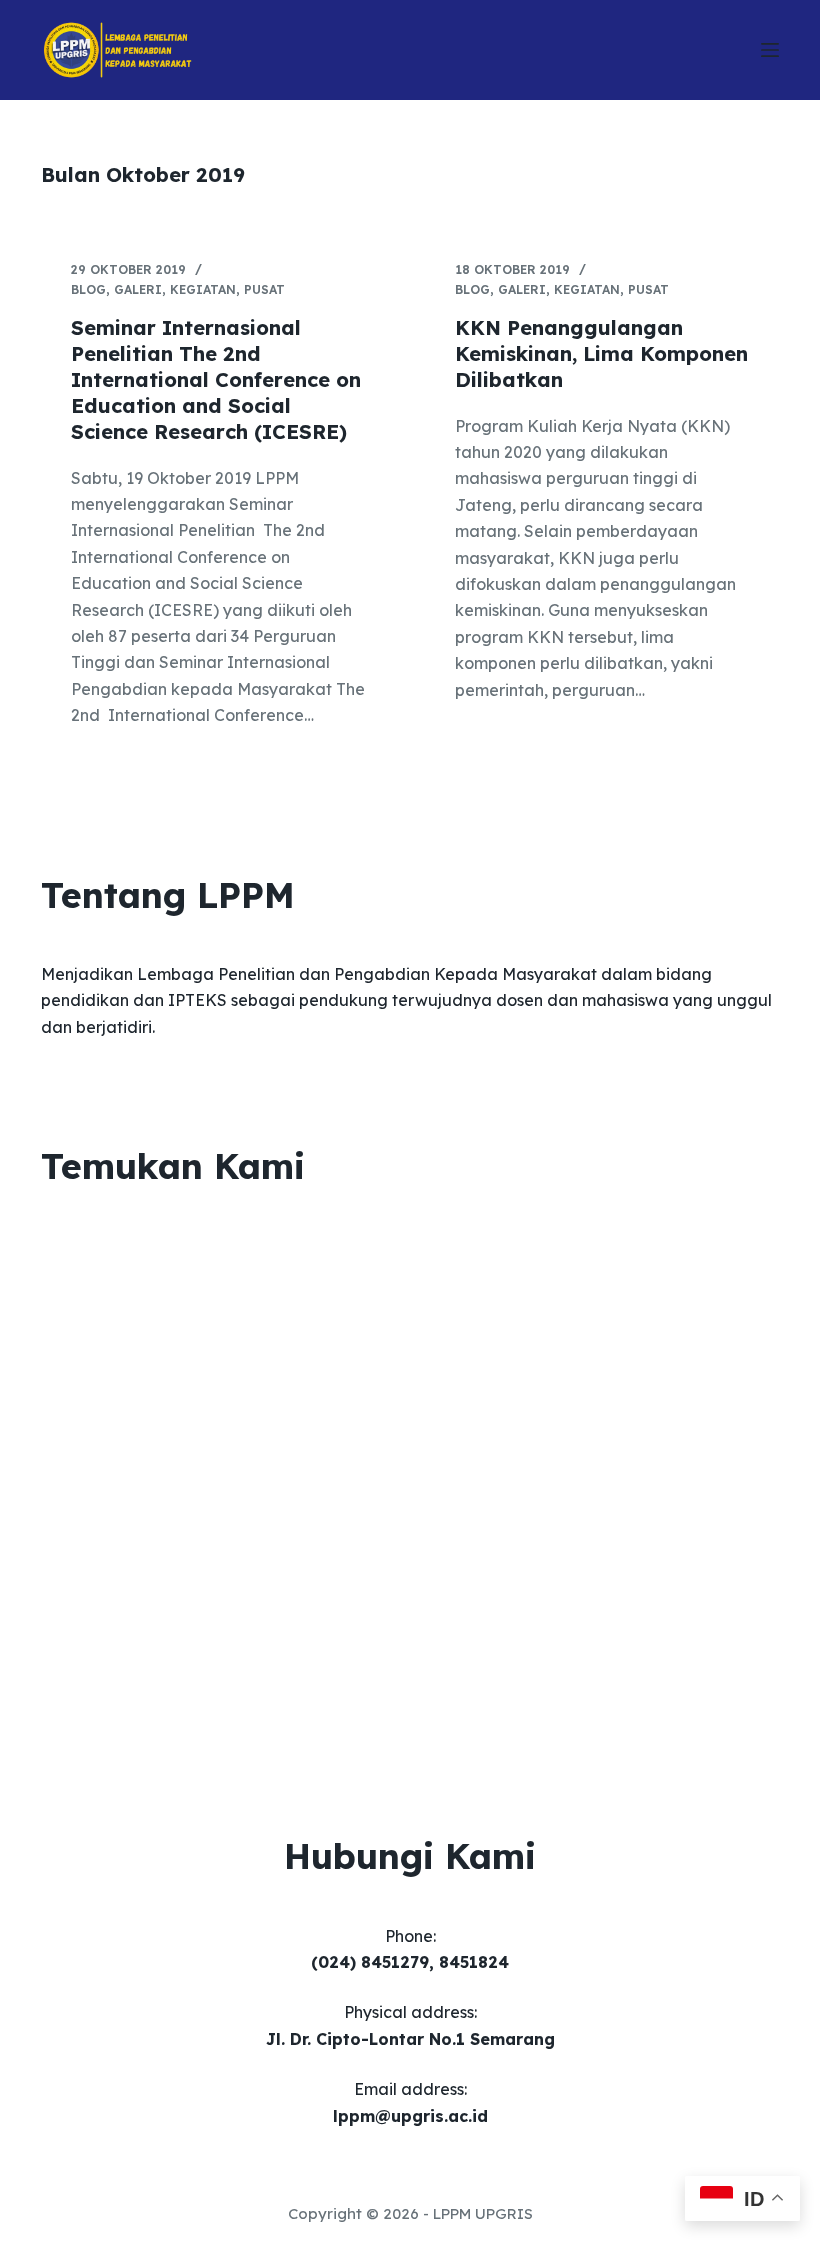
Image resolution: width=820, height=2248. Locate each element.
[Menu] (770, 50)
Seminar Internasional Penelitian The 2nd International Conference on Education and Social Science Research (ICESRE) (216, 379)
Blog (88, 289)
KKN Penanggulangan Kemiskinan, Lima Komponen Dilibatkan (601, 353)
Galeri (138, 289)
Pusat (264, 289)
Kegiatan (203, 289)
